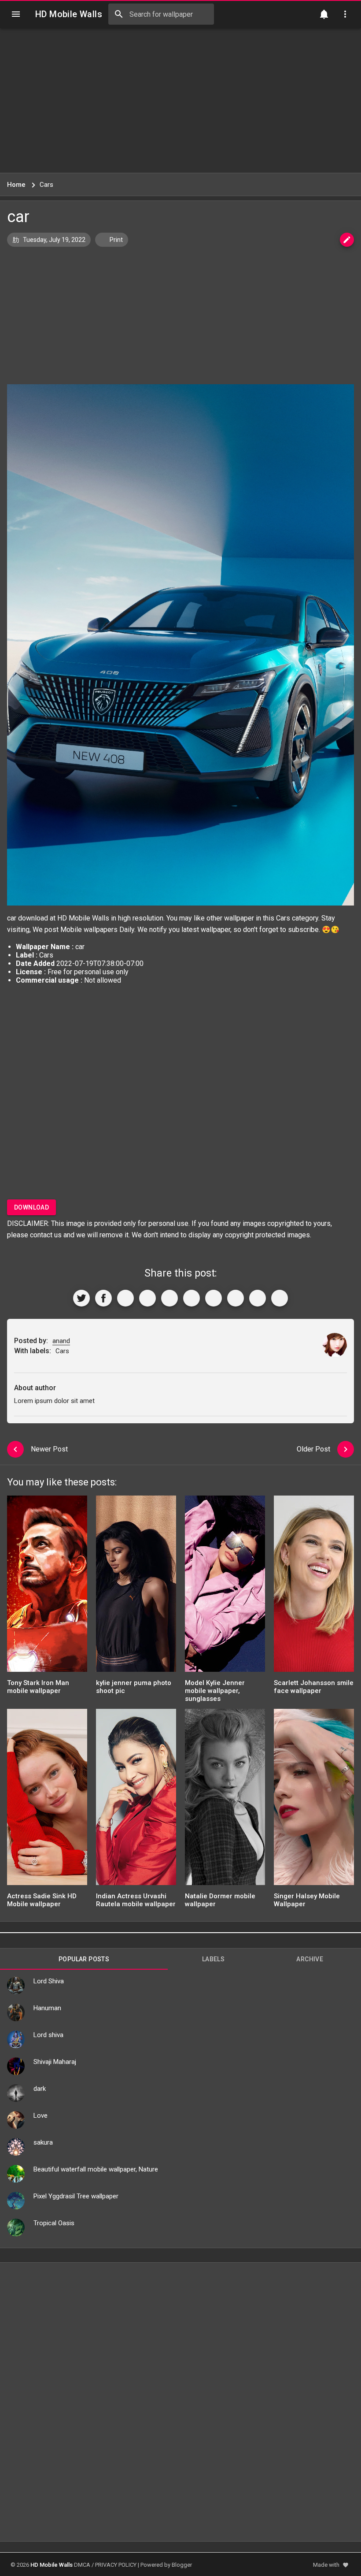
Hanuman (47, 2008)
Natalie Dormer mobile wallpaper (220, 1900)
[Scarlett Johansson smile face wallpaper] (314, 1587)
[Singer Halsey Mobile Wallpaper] (314, 1800)
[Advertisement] (180, 100)
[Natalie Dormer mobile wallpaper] (225, 1800)
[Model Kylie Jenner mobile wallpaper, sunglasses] (225, 1587)
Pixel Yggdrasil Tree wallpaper (76, 2196)
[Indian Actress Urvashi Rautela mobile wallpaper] (136, 1800)
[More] (280, 1298)
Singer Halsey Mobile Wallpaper (307, 1900)
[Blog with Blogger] (236, 1298)
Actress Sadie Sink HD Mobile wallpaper (42, 1900)
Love (41, 2116)
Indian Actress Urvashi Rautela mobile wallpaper (136, 1900)
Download (31, 1207)
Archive (310, 1959)
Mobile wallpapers (89, 930)
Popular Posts (84, 1959)
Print (116, 240)
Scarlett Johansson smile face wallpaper (314, 1687)
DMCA (82, 2565)
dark (40, 2089)
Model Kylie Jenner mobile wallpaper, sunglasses (215, 1691)
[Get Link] (258, 1298)
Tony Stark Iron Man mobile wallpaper (38, 1687)
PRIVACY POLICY (116, 2565)
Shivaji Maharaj (55, 2062)
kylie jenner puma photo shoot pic (134, 1687)
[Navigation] (16, 14)
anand (61, 1341)
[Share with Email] (214, 1298)
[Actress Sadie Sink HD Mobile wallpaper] (47, 1800)
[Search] (119, 14)
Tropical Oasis (54, 2223)
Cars (283, 918)
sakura (43, 2142)
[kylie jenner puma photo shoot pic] (136, 1587)
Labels (213, 1959)
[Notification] (324, 14)
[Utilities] (345, 14)
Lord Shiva (49, 1981)
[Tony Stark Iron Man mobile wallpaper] (47, 1587)
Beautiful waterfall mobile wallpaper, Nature (96, 2169)
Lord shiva (48, 2035)
